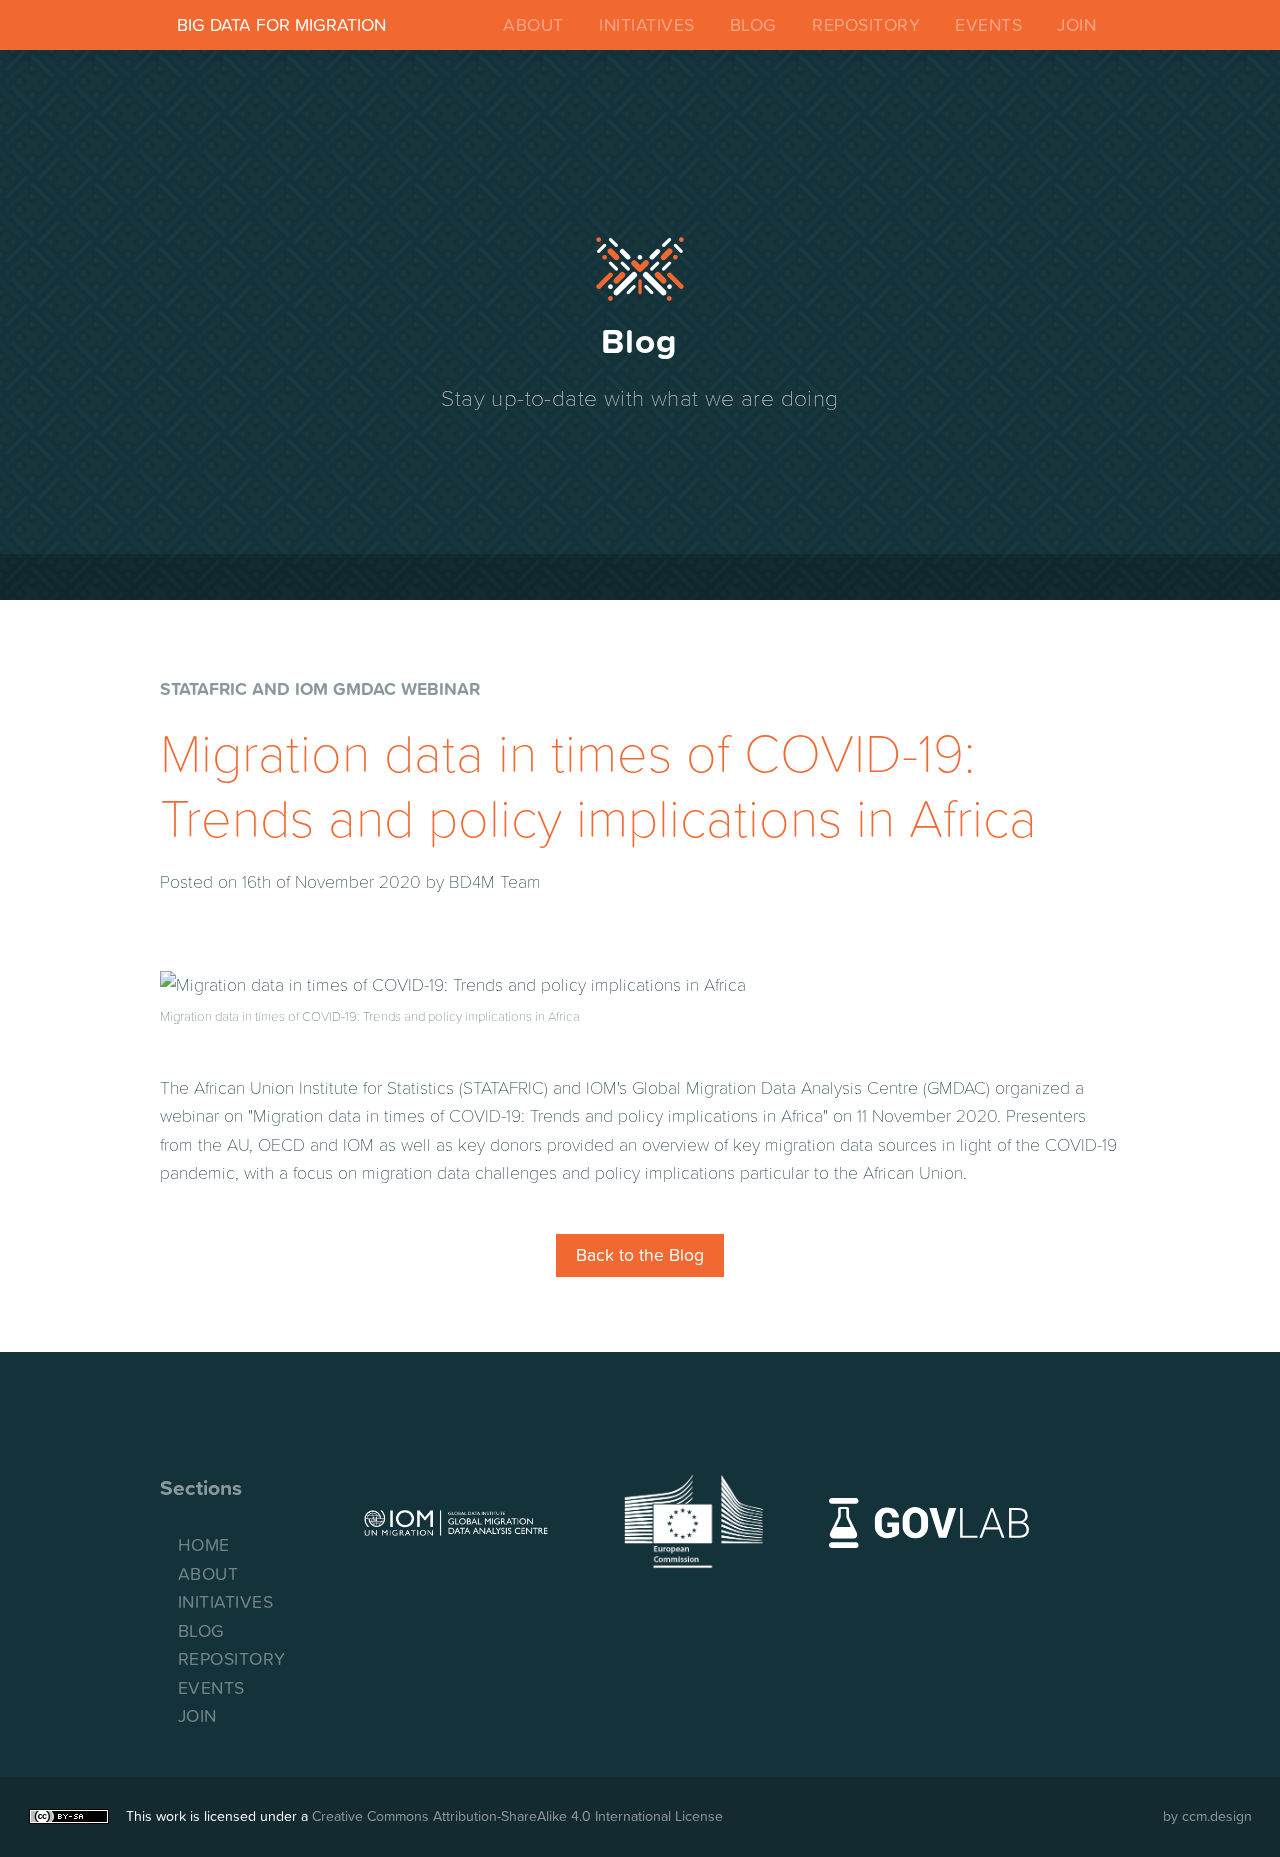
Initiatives (647, 25)
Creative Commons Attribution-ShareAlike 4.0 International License (517, 1815)
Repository (866, 25)
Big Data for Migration (281, 25)
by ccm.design (1207, 1815)
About (533, 25)
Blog (753, 25)
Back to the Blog (640, 1255)
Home (204, 1545)
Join (1076, 25)
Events (988, 25)
